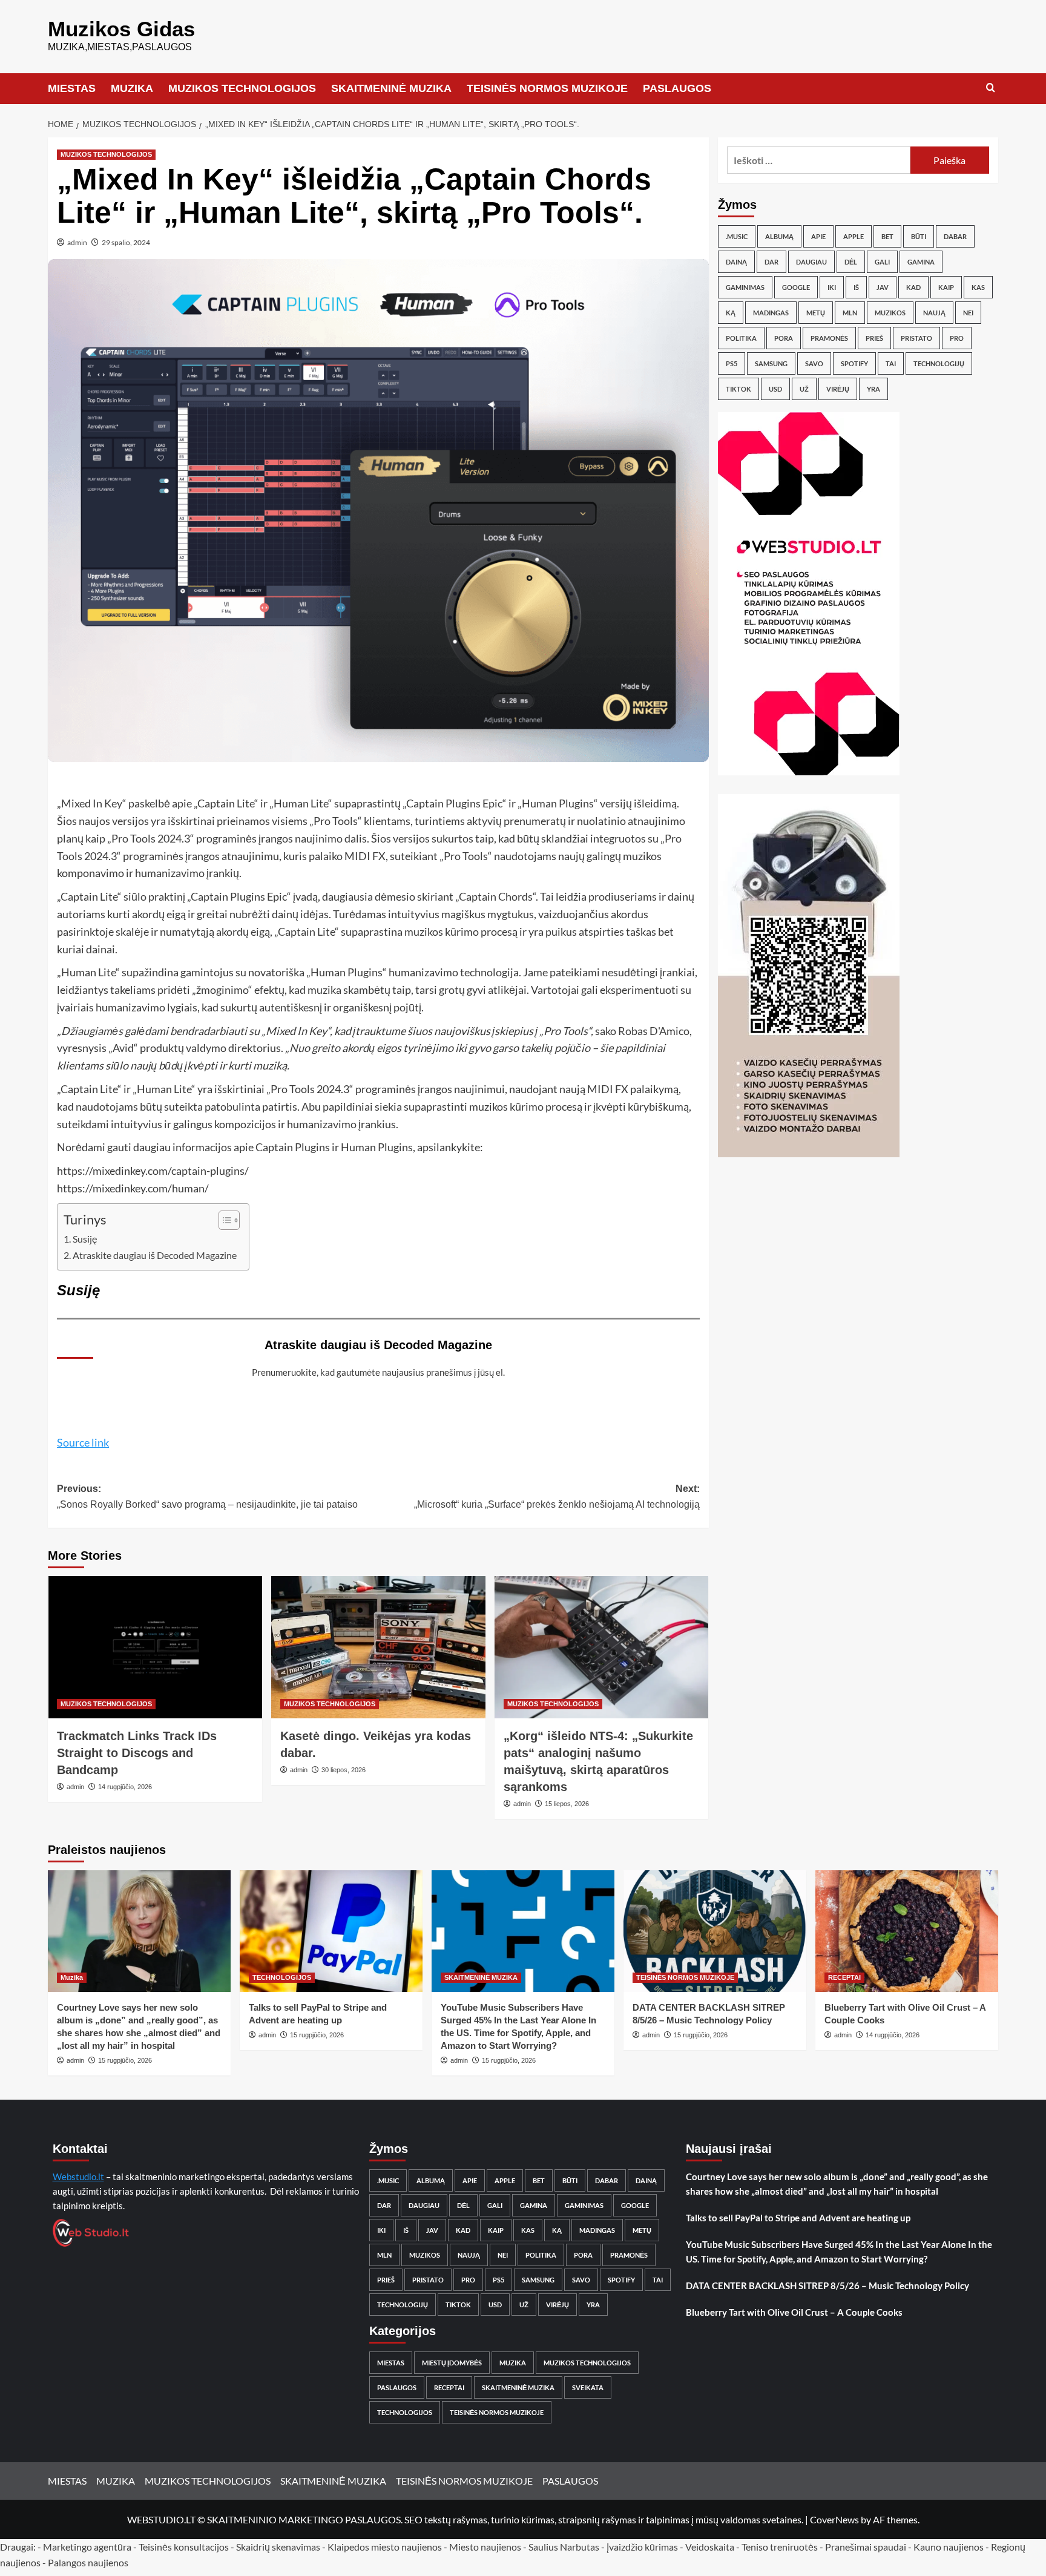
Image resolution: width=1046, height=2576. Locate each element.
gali (882, 262)
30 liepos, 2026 (344, 1770)
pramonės (829, 338)
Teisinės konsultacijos (184, 2547)
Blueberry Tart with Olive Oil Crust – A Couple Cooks (794, 2312)
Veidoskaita (710, 2547)
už (804, 389)
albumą (779, 236)
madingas (771, 313)
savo (814, 363)
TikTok (738, 389)
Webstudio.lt (78, 2177)
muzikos (890, 313)
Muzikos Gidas (121, 29)
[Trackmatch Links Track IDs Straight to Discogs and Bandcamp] (155, 1648)
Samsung (771, 363)
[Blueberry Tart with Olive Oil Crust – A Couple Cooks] (907, 1931)
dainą (736, 262)
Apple (854, 236)
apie (818, 236)
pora (784, 338)
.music (737, 236)
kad (913, 287)
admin (77, 242)
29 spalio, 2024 (126, 242)
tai (891, 363)
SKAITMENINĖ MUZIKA (391, 88)
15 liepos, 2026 (567, 1804)
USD (775, 389)
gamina (921, 262)
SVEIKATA (588, 2387)
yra (873, 389)
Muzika (72, 1977)
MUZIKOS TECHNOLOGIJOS (242, 88)
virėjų (838, 389)
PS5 (732, 363)
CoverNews (834, 2519)
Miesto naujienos (485, 2547)
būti (919, 236)
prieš (874, 338)
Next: (557, 1497)
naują (934, 313)
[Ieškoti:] (819, 160)
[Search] (991, 88)
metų (816, 313)
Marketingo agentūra (87, 2547)
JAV (883, 287)
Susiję (85, 1239)
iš (856, 287)
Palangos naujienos (88, 2562)
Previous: (207, 1497)
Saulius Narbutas (564, 2547)
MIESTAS (72, 88)
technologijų (939, 363)
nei (968, 313)
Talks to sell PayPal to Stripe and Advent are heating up (798, 2218)
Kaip (946, 287)
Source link (83, 1442)
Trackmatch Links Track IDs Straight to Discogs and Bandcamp (137, 1753)
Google (796, 287)
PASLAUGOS (677, 88)
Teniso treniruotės (780, 2547)
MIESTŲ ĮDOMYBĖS (452, 2363)
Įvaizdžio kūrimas (642, 2547)
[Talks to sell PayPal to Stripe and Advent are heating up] (331, 1931)
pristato (916, 338)
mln (850, 313)
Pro (957, 338)
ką (731, 313)
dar (771, 262)
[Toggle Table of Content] (223, 1220)
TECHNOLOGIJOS (282, 1977)
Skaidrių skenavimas (278, 2547)
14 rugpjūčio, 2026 (125, 1787)
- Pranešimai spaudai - (867, 2547)
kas (978, 287)
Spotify (854, 363)
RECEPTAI (844, 1977)
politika (741, 338)
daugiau (811, 262)
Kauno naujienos (949, 2547)
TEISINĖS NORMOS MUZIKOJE (547, 88)
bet (887, 236)
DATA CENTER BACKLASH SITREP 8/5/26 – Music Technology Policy (827, 2285)
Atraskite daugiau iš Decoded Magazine (155, 1255)
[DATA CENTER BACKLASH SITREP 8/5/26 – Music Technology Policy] (715, 1931)
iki (832, 287)
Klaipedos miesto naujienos (385, 2547)
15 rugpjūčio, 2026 (125, 2060)
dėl (851, 262)
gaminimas (745, 287)
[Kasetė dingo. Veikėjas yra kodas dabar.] (378, 1648)
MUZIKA (132, 88)
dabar (955, 236)
